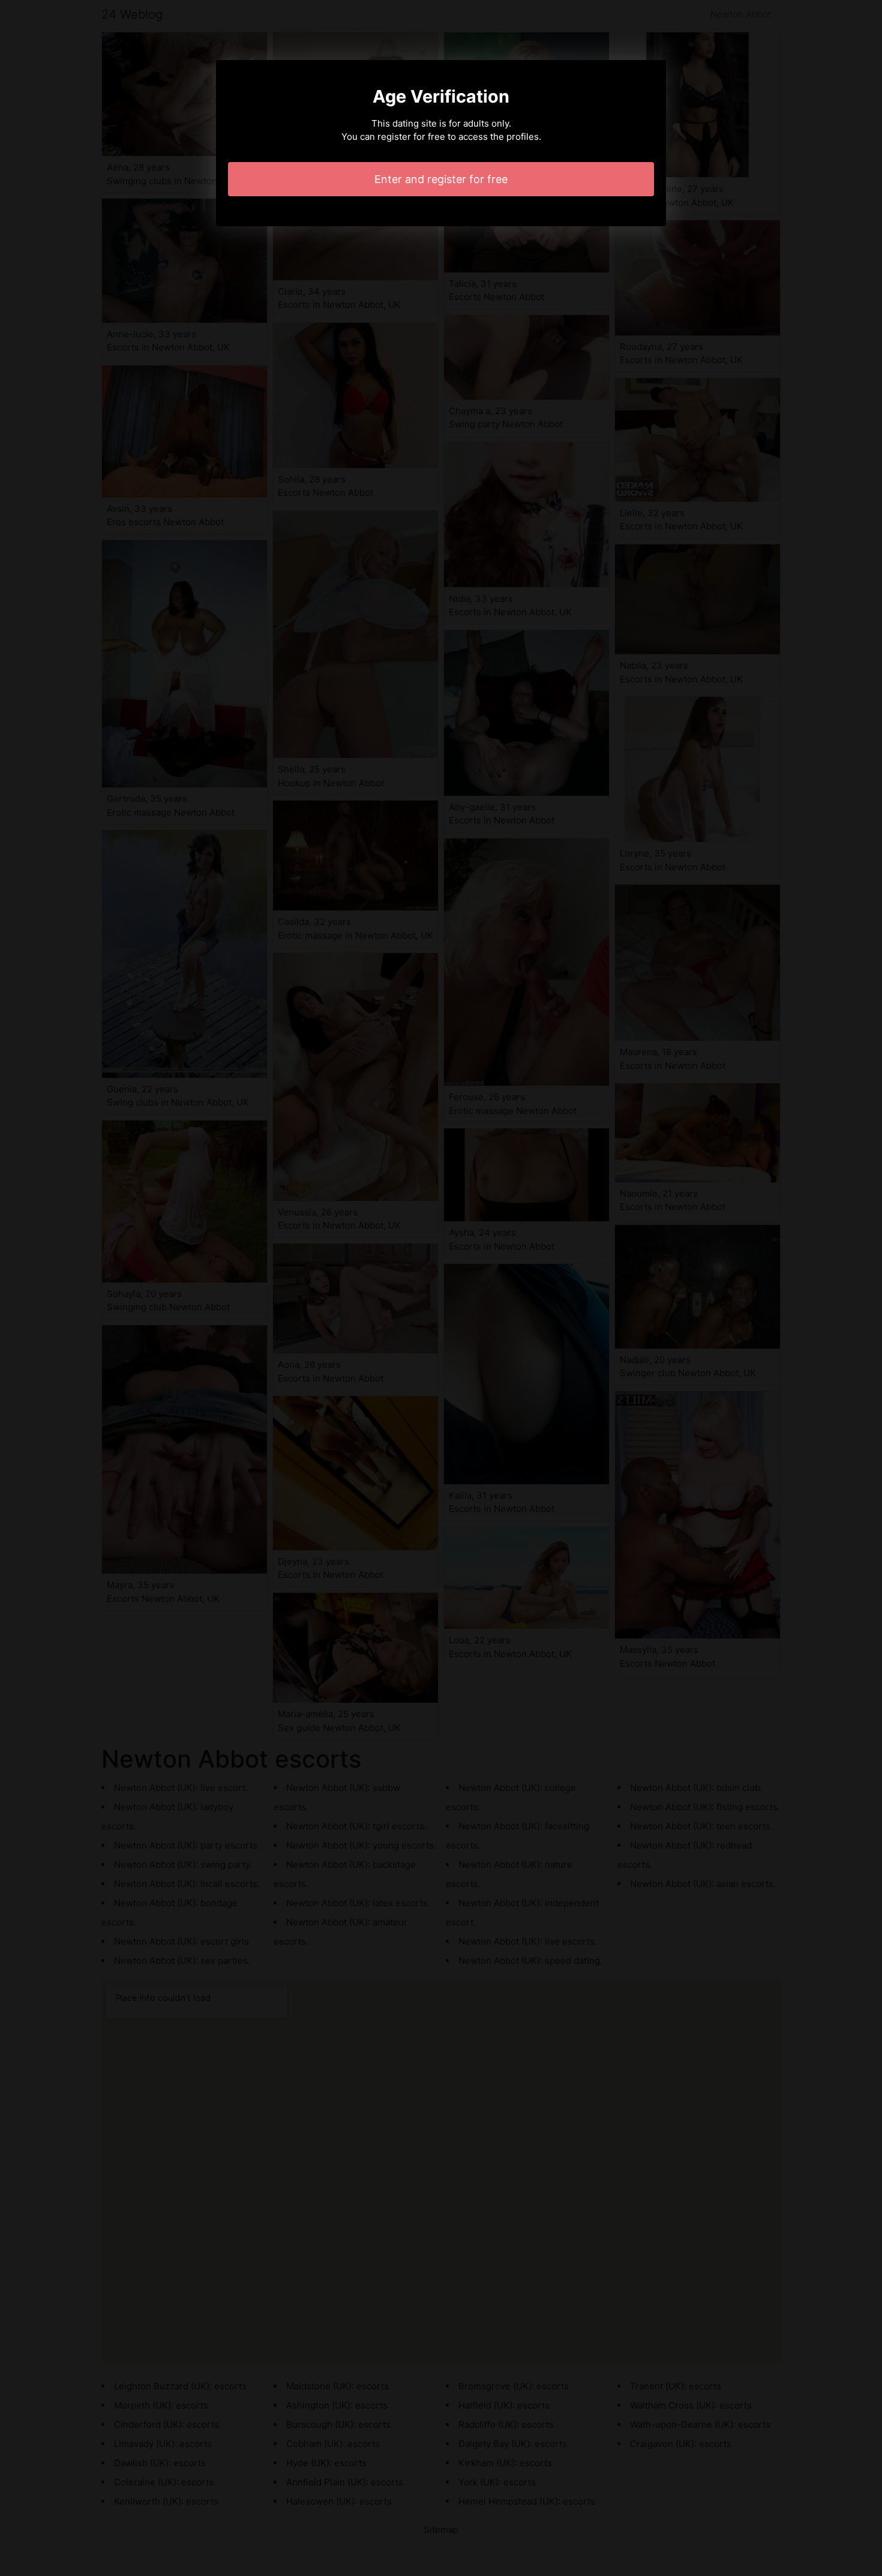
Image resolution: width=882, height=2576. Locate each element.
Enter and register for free (441, 179)
